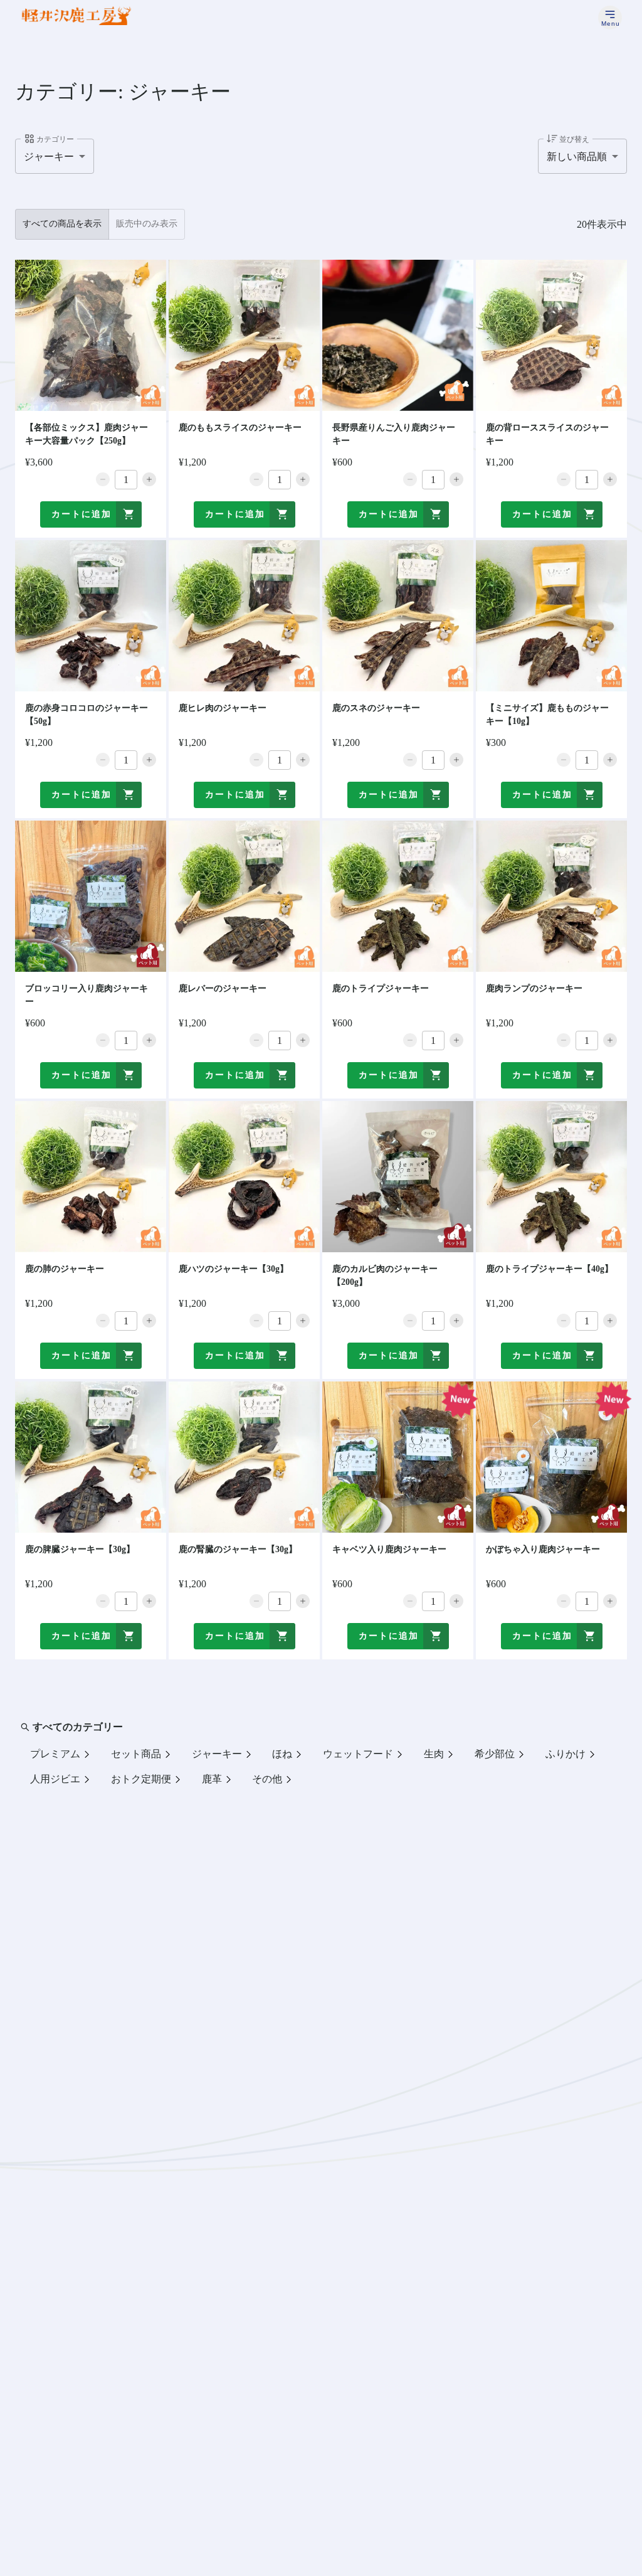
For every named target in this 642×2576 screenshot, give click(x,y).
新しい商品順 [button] (577, 157)
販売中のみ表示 (147, 224)
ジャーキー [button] (49, 157)
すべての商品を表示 (62, 224)
